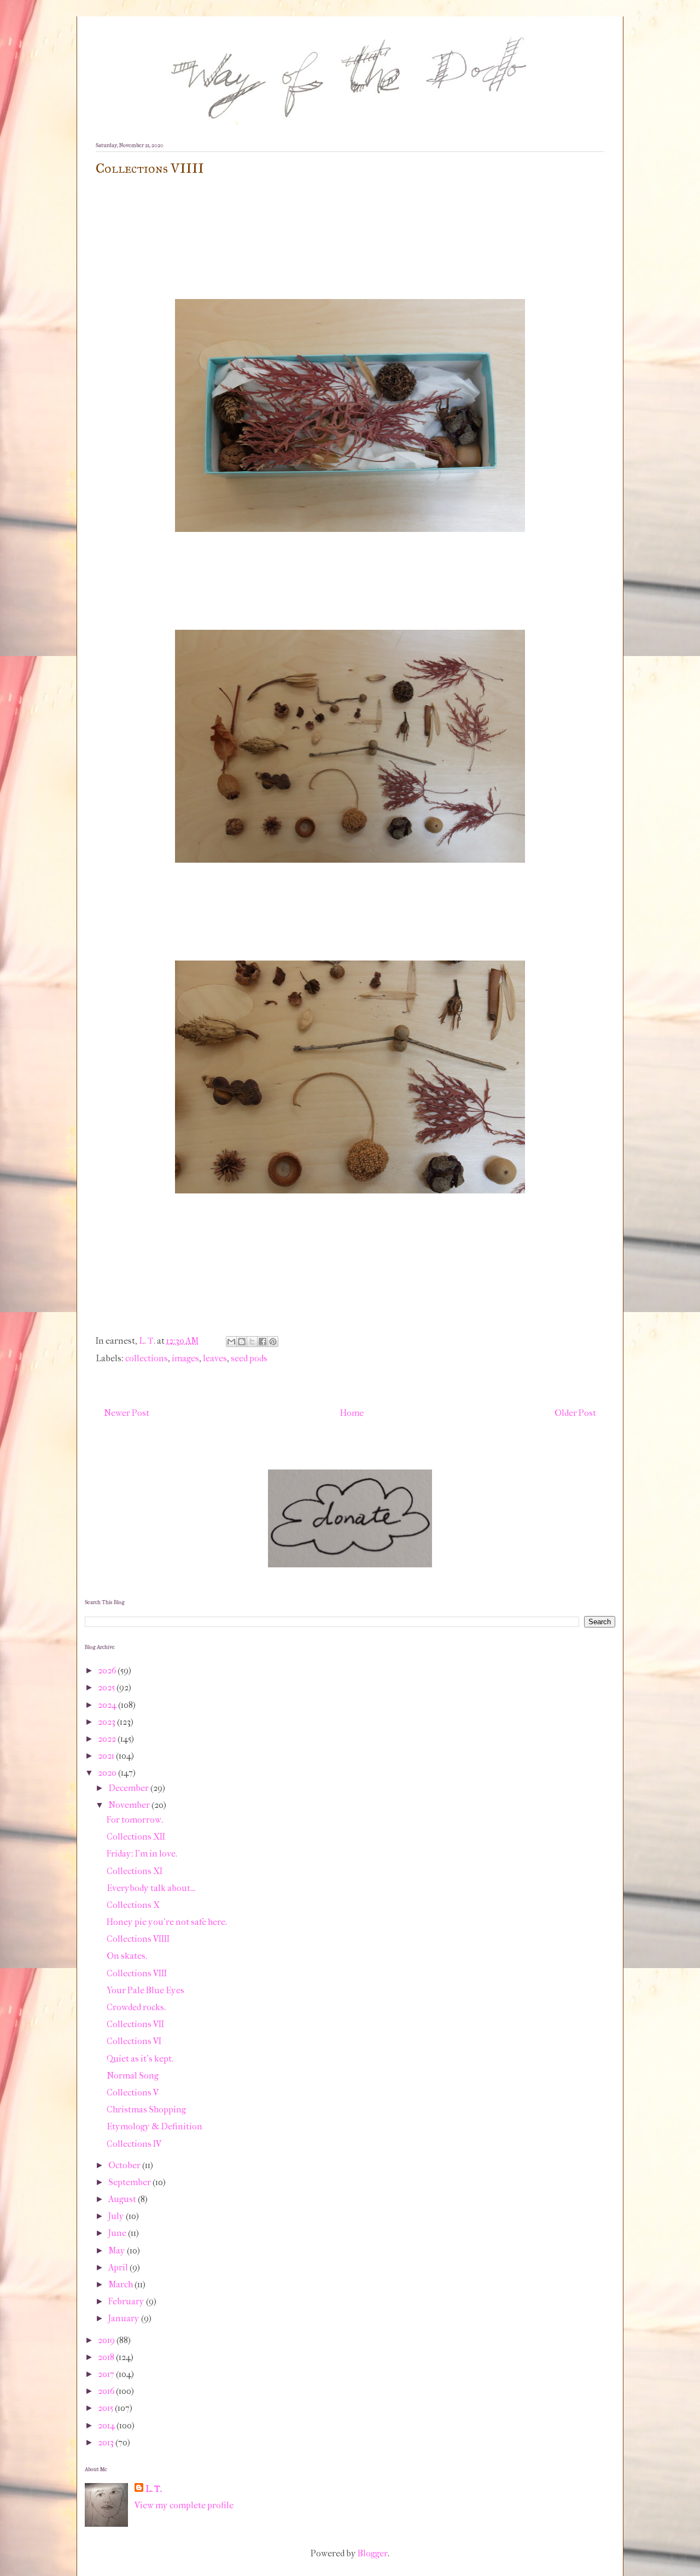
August (123, 2199)
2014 (107, 2425)
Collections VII (135, 2024)
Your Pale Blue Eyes (145, 1990)
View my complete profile (184, 2505)
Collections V (133, 2092)
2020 (108, 1773)
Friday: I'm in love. (142, 1854)
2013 (107, 2442)
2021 (107, 1756)
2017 (107, 2374)
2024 (108, 1705)
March (121, 2284)
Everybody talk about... (151, 1888)
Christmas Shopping (146, 2109)
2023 (107, 1722)
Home (352, 1413)
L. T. (154, 2489)
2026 (108, 1670)
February (127, 2301)
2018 (107, 2357)
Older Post (575, 1413)
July (117, 2216)
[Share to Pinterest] (273, 1342)
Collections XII (136, 1837)
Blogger (373, 2553)
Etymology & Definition (154, 2126)
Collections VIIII (138, 1939)
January (125, 2318)
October (125, 2165)
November (130, 1805)
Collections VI (134, 2041)
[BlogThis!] (242, 1342)
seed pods (249, 1358)
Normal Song (133, 2076)
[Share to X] (252, 1342)
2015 (106, 2408)
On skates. (127, 1956)
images (185, 1358)
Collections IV (134, 2144)
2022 (108, 1739)
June (118, 2233)
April (119, 2267)
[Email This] (231, 1342)
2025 (107, 1687)
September (130, 2182)
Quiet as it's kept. (140, 2059)
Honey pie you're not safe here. (167, 1922)
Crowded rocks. (136, 2007)
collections (147, 1358)
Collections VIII (137, 1973)
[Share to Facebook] (262, 1342)
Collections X (133, 1905)
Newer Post (127, 1413)
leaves (215, 1358)
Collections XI (135, 1871)
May (118, 2250)
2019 (107, 2340)
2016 (107, 2391)
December (129, 1788)
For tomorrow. (135, 1820)
